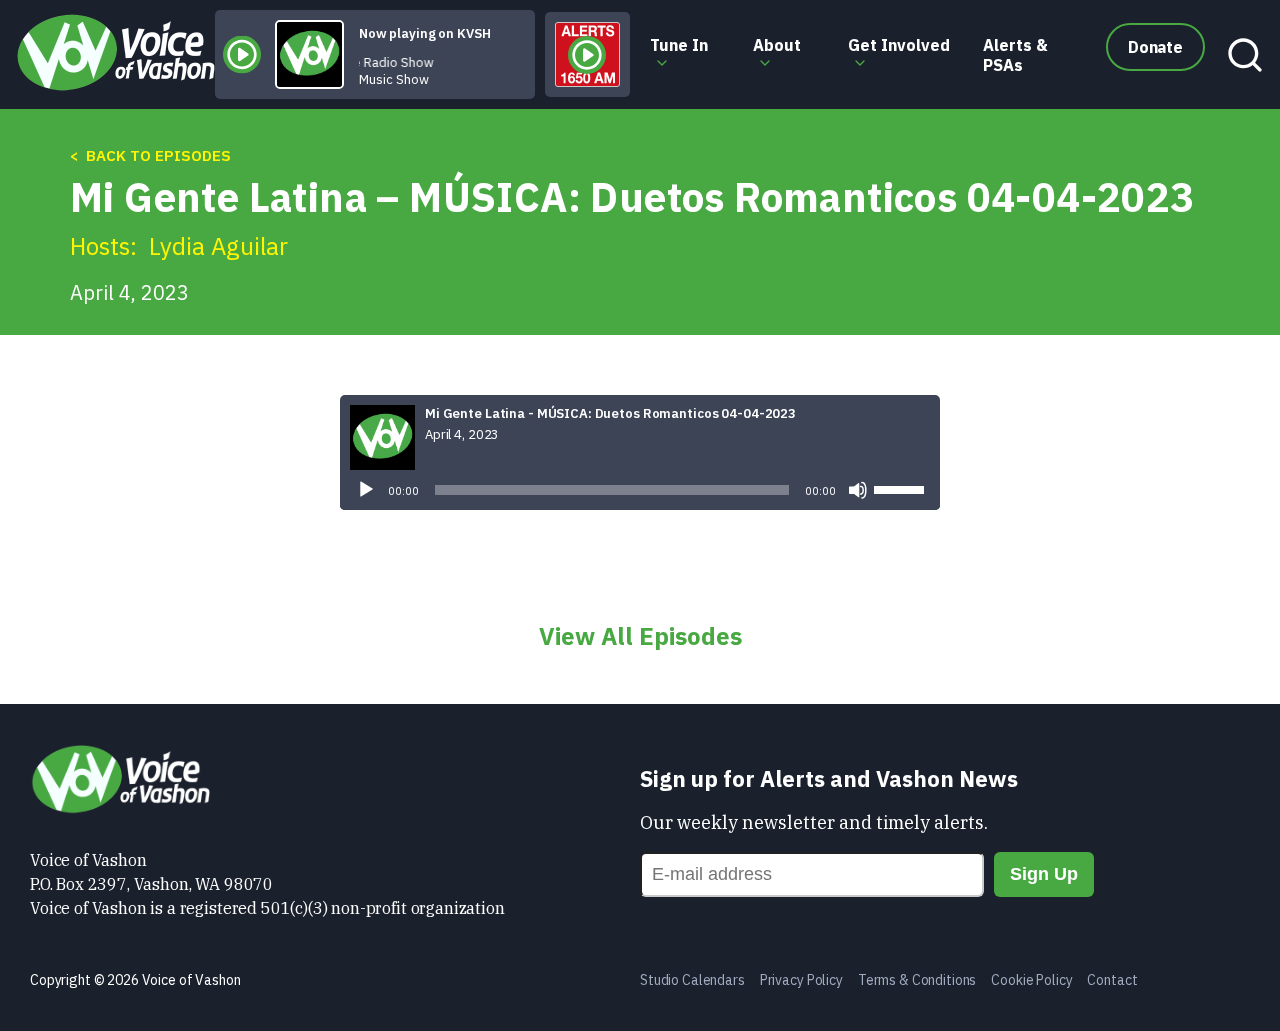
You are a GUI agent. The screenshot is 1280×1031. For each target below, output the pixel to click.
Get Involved (899, 45)
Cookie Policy (1031, 980)
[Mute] (858, 490)
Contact (1112, 980)
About (777, 45)
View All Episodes (640, 636)
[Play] (366, 490)
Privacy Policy (801, 980)
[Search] (1240, 55)
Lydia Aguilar (218, 246)
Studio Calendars (692, 980)
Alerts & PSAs (1015, 55)
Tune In (679, 45)
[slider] (902, 488)
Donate (1155, 47)
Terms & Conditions (917, 980)
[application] (640, 490)
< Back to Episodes (150, 155)
